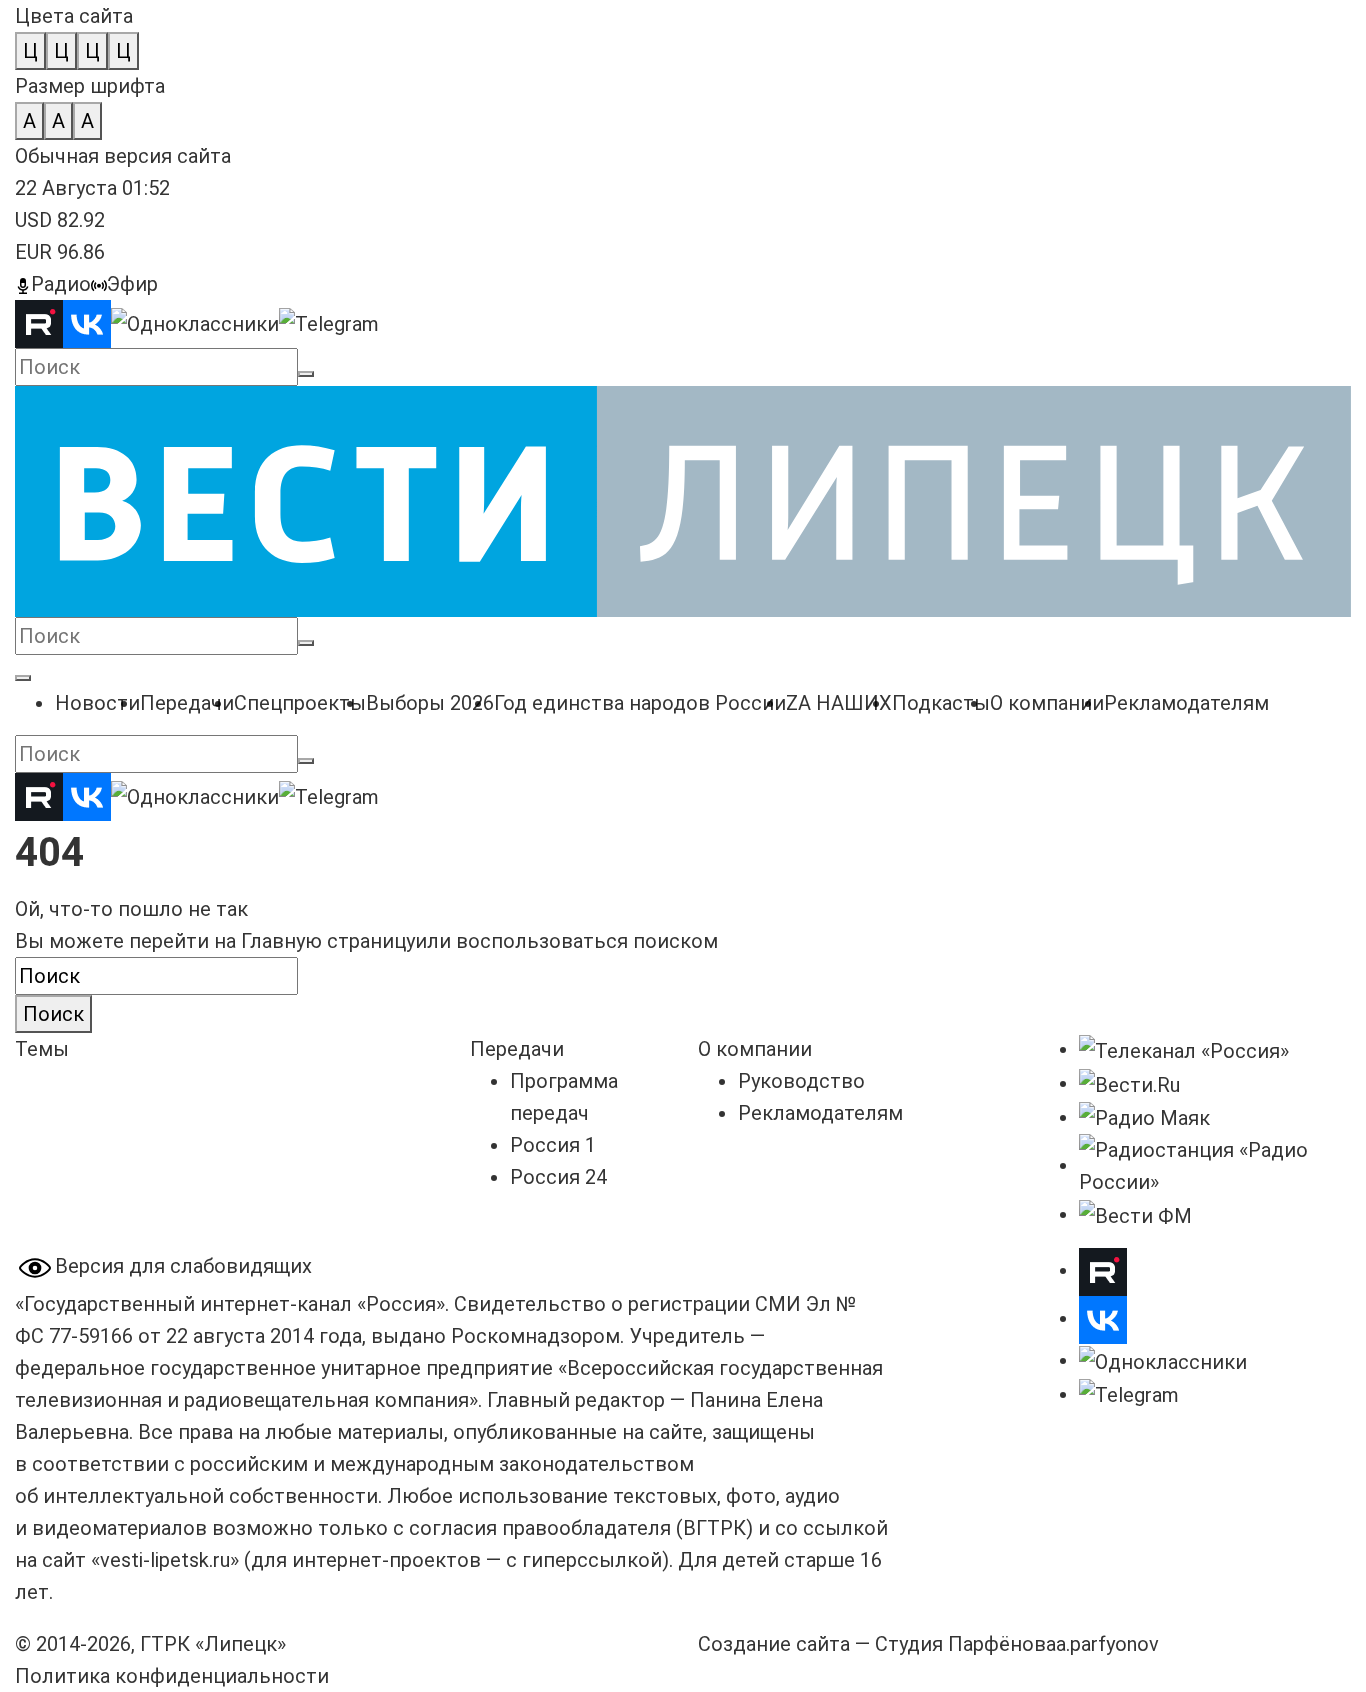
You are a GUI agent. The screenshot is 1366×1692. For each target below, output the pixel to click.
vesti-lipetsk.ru (165, 1560)
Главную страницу (328, 941)
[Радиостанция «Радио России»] (1215, 1165)
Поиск (53, 1014)
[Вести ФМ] (1135, 1214)
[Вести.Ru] (1129, 1083)
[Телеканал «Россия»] (1184, 1049)
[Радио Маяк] (1144, 1117)
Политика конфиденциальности (172, 1676)
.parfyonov (1107, 1644)
